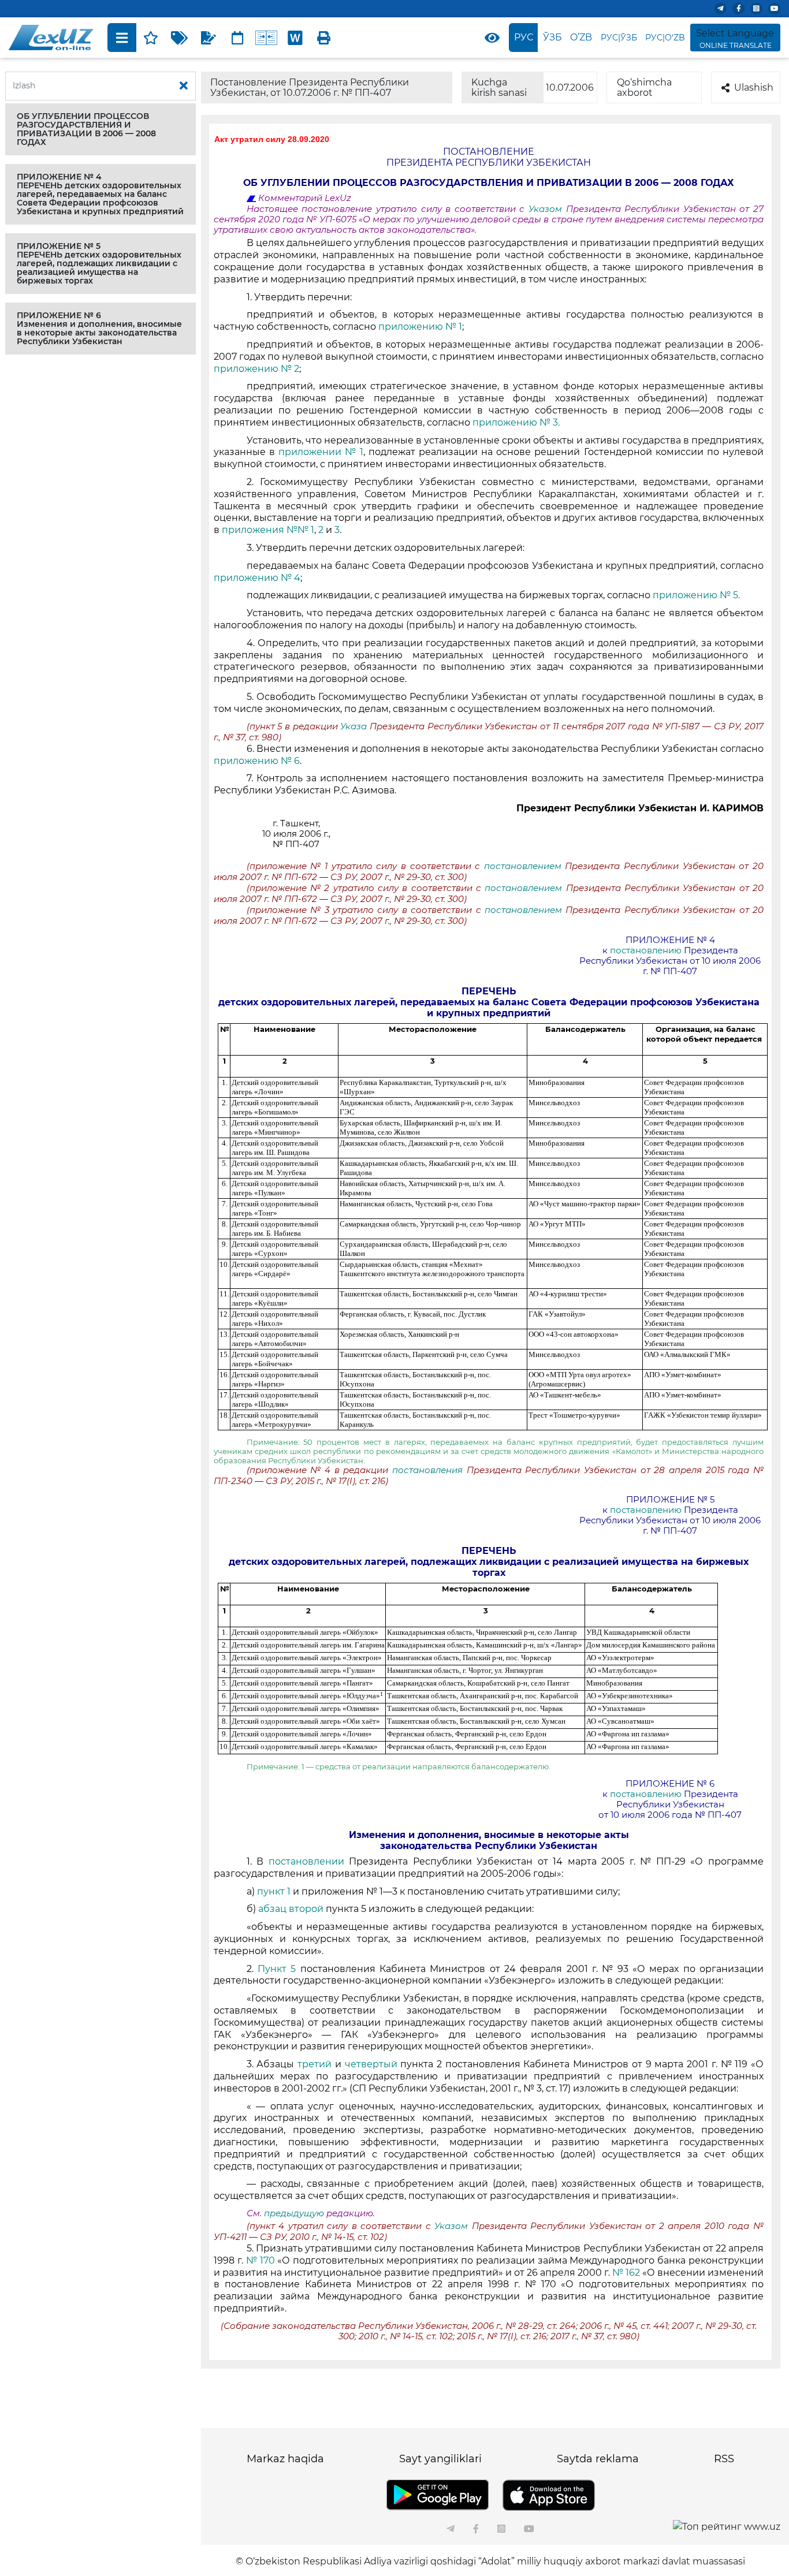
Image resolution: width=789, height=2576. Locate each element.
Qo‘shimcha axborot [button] (644, 87)
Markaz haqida (285, 2459)
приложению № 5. (696, 595)
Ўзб (552, 37)
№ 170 (260, 2260)
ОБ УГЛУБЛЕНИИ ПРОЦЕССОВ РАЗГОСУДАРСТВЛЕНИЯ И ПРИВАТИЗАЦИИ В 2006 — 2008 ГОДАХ (86, 129)
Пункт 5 (279, 1969)
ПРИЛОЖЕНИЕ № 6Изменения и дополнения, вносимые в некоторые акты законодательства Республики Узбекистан (99, 328)
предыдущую (294, 2213)
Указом (547, 209)
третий (315, 2064)
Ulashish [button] (754, 87)
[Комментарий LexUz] (209, 38)
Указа (355, 726)
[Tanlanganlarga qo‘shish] (151, 38)
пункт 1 (274, 1891)
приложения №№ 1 (268, 530)
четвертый (371, 2064)
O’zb (581, 37)
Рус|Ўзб (619, 38)
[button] (101, 129)
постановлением (523, 866)
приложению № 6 (257, 761)
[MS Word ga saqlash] (295, 38)
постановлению (646, 950)
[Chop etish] (324, 38)
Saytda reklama (598, 2459)
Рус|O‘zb (665, 38)
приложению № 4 (257, 578)
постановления (429, 1470)
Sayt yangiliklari (440, 2459)
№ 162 (626, 2273)
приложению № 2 (256, 369)
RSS (724, 2459)
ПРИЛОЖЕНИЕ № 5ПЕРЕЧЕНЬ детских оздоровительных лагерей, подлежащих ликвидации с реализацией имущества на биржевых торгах (99, 263)
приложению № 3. (516, 422)
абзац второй (292, 1909)
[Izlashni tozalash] (184, 86)
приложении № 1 (321, 452)
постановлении (306, 1861)
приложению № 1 (420, 327)
